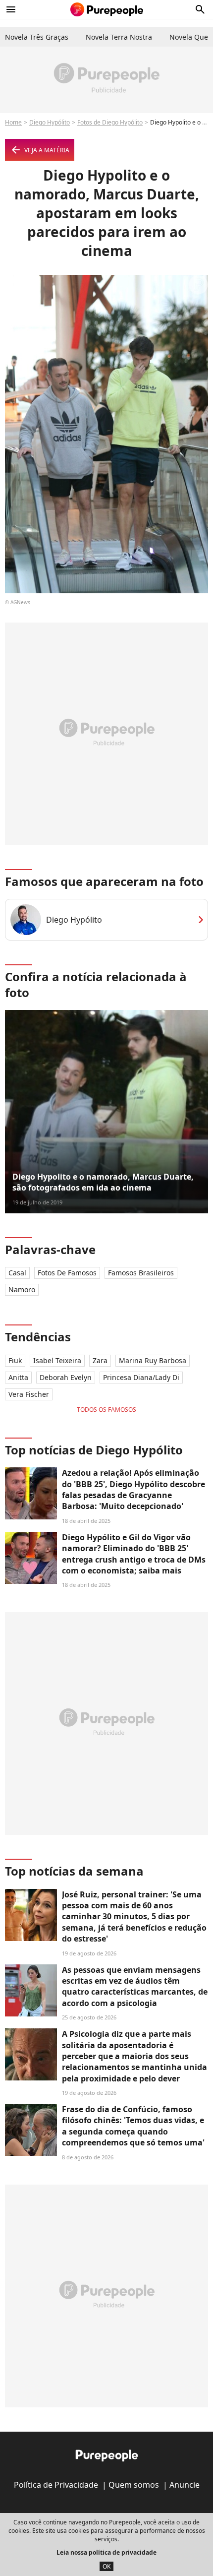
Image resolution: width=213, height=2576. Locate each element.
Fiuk (15, 1360)
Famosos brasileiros (141, 1273)
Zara (100, 1360)
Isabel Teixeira (57, 1360)
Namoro (22, 1289)
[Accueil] (107, 9)
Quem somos (134, 2485)
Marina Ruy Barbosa (153, 1360)
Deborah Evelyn (66, 1377)
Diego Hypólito (50, 122)
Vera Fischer (29, 1394)
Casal (17, 1273)
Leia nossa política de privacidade (106, 2552)
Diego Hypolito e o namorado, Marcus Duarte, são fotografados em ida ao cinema (103, 1182)
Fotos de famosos (67, 1273)
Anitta (18, 1377)
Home (13, 122)
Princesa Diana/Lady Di (141, 1377)
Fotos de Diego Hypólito (110, 122)
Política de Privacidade (56, 2485)
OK (106, 2566)
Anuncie (185, 2485)
